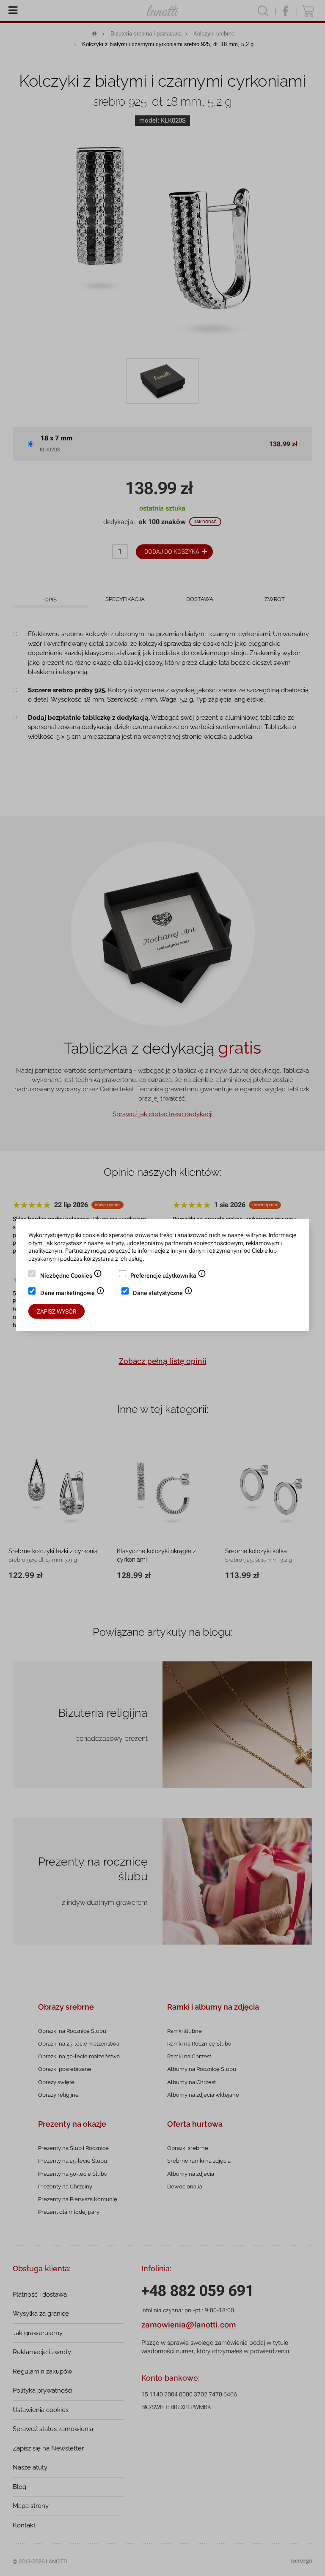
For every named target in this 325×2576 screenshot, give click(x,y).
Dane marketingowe (72, 1294)
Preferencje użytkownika (168, 1276)
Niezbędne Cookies (71, 1276)
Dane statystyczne (163, 1294)
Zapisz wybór (56, 1311)
